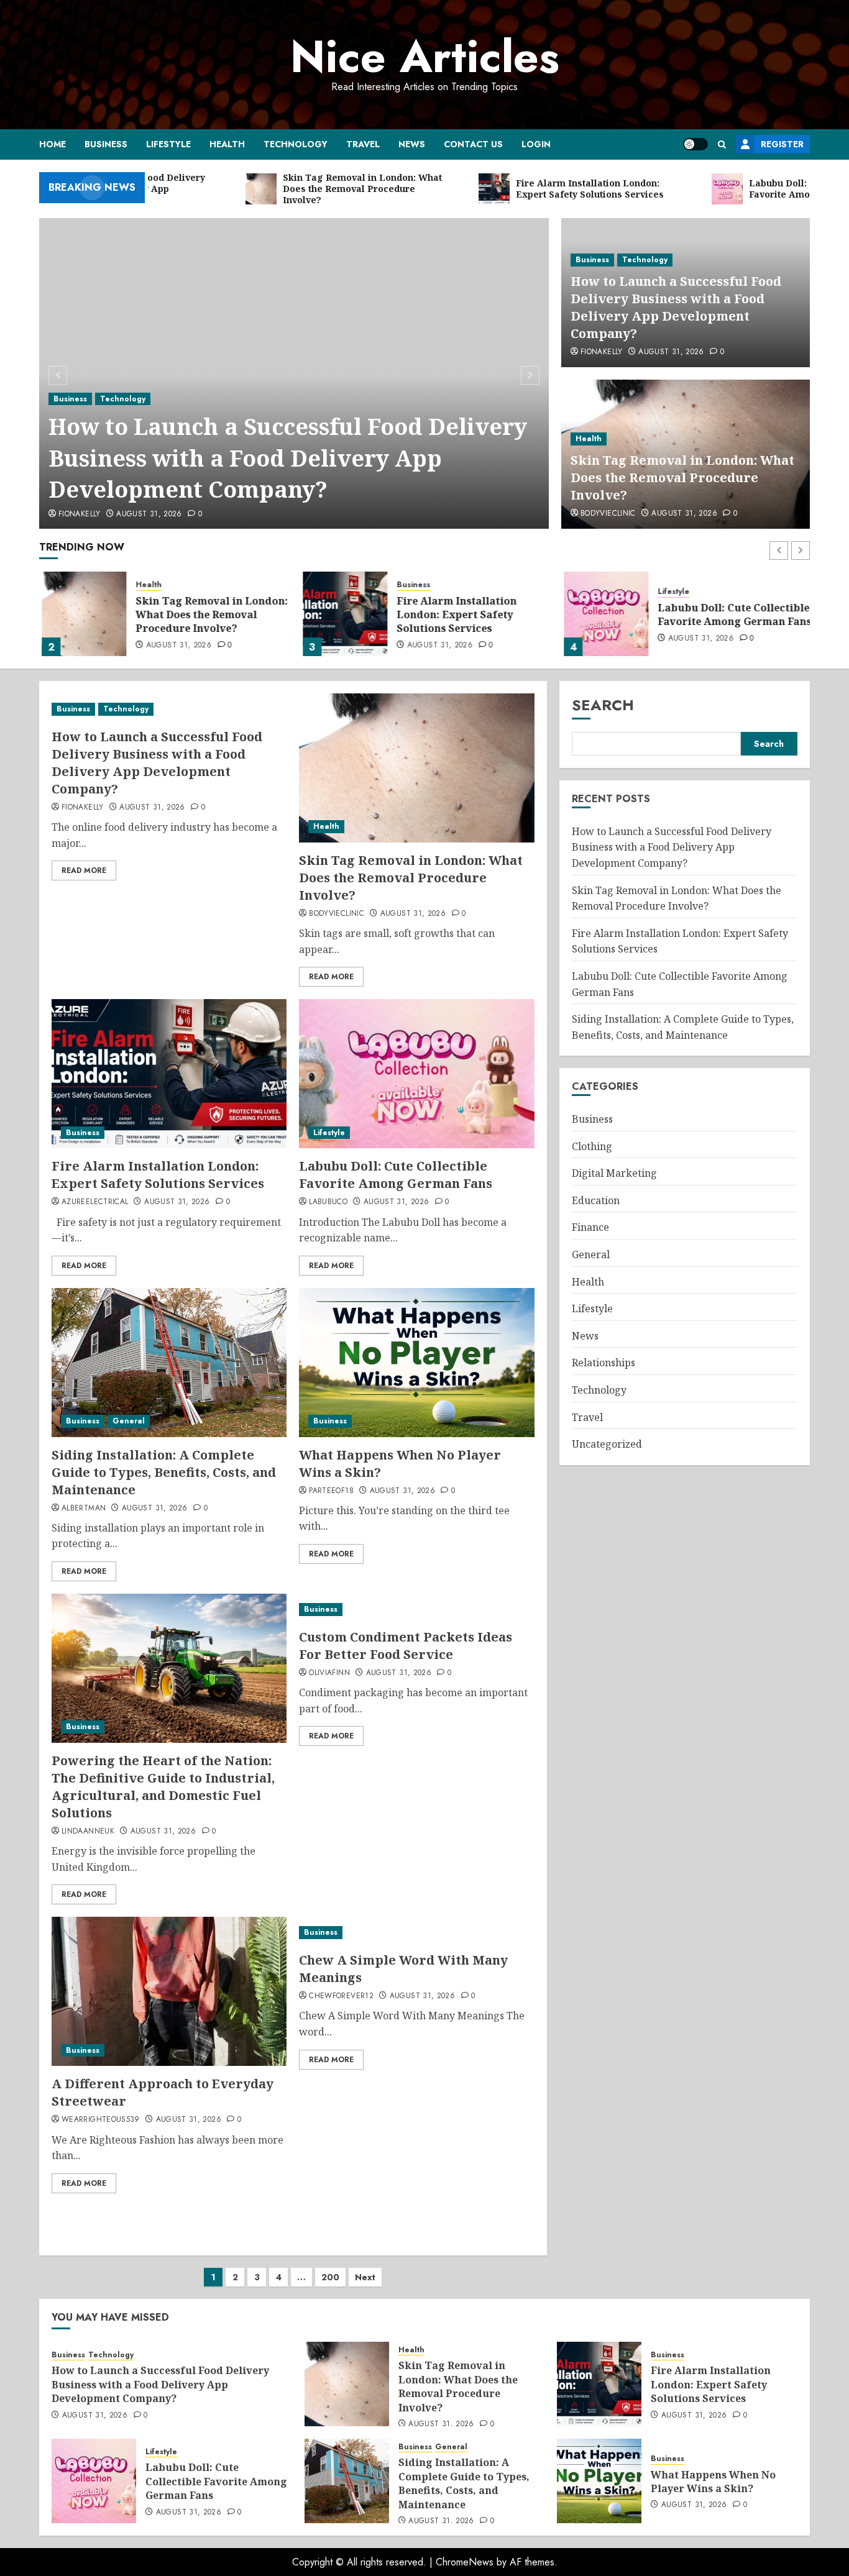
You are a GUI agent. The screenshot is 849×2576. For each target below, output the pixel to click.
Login (536, 144)
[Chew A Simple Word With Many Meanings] (416, 1933)
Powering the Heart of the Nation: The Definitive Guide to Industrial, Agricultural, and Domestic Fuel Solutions (163, 1787)
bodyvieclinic (608, 514)
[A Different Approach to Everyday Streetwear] (169, 1991)
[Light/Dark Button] (695, 144)
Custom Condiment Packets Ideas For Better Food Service (406, 1646)
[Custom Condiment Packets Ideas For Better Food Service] (416, 1610)
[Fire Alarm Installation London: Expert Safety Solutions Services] (342, 614)
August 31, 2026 (149, 514)
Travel (363, 144)
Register (782, 144)
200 (330, 2277)
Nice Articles (425, 57)
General (129, 1421)
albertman (84, 1509)
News (412, 144)
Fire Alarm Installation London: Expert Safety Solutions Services (454, 615)
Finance (590, 1228)
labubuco (328, 1202)
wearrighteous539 (101, 2120)
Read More (84, 870)
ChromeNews (465, 2562)
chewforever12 (341, 1996)
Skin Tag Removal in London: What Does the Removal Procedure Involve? (682, 477)
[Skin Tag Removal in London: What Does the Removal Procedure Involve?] (81, 614)
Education (596, 1200)
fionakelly (80, 514)
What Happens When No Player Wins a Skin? (713, 2482)
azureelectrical (95, 1202)
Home (53, 144)
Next (365, 2277)
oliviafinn (329, 1673)
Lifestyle (168, 144)
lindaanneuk (88, 1832)
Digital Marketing (614, 1174)
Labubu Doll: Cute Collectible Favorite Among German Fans (732, 614)
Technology (296, 144)
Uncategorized (607, 1445)
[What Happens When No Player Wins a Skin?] (416, 1363)
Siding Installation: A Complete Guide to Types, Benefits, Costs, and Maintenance (164, 1472)
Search (603, 705)
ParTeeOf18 (331, 1491)
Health (227, 144)
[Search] (722, 144)
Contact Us (473, 144)
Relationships (603, 1363)
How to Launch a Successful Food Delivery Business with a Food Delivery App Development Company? (288, 458)
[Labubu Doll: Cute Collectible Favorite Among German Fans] (603, 614)
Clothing (592, 1146)
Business (106, 144)
